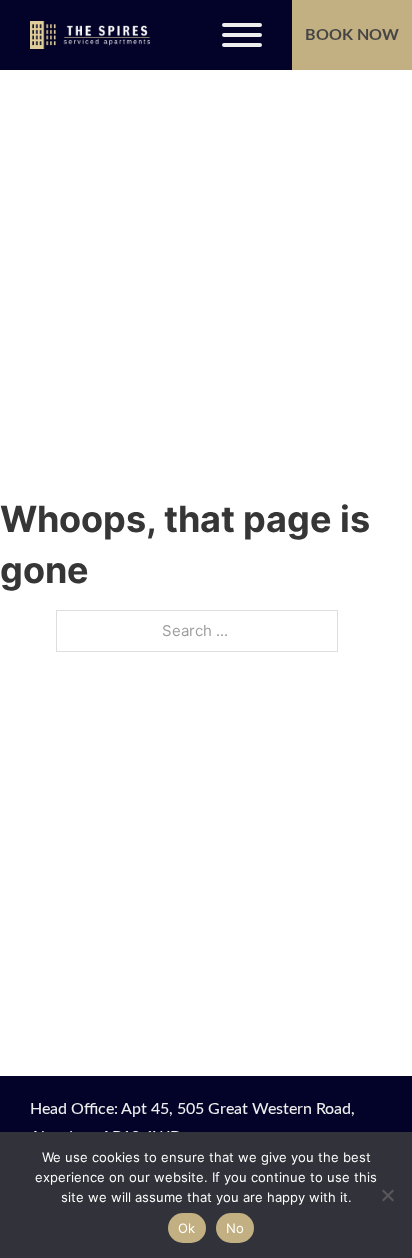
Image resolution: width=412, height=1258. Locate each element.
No (235, 1228)
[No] (387, 1195)
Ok (187, 1228)
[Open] (242, 35)
